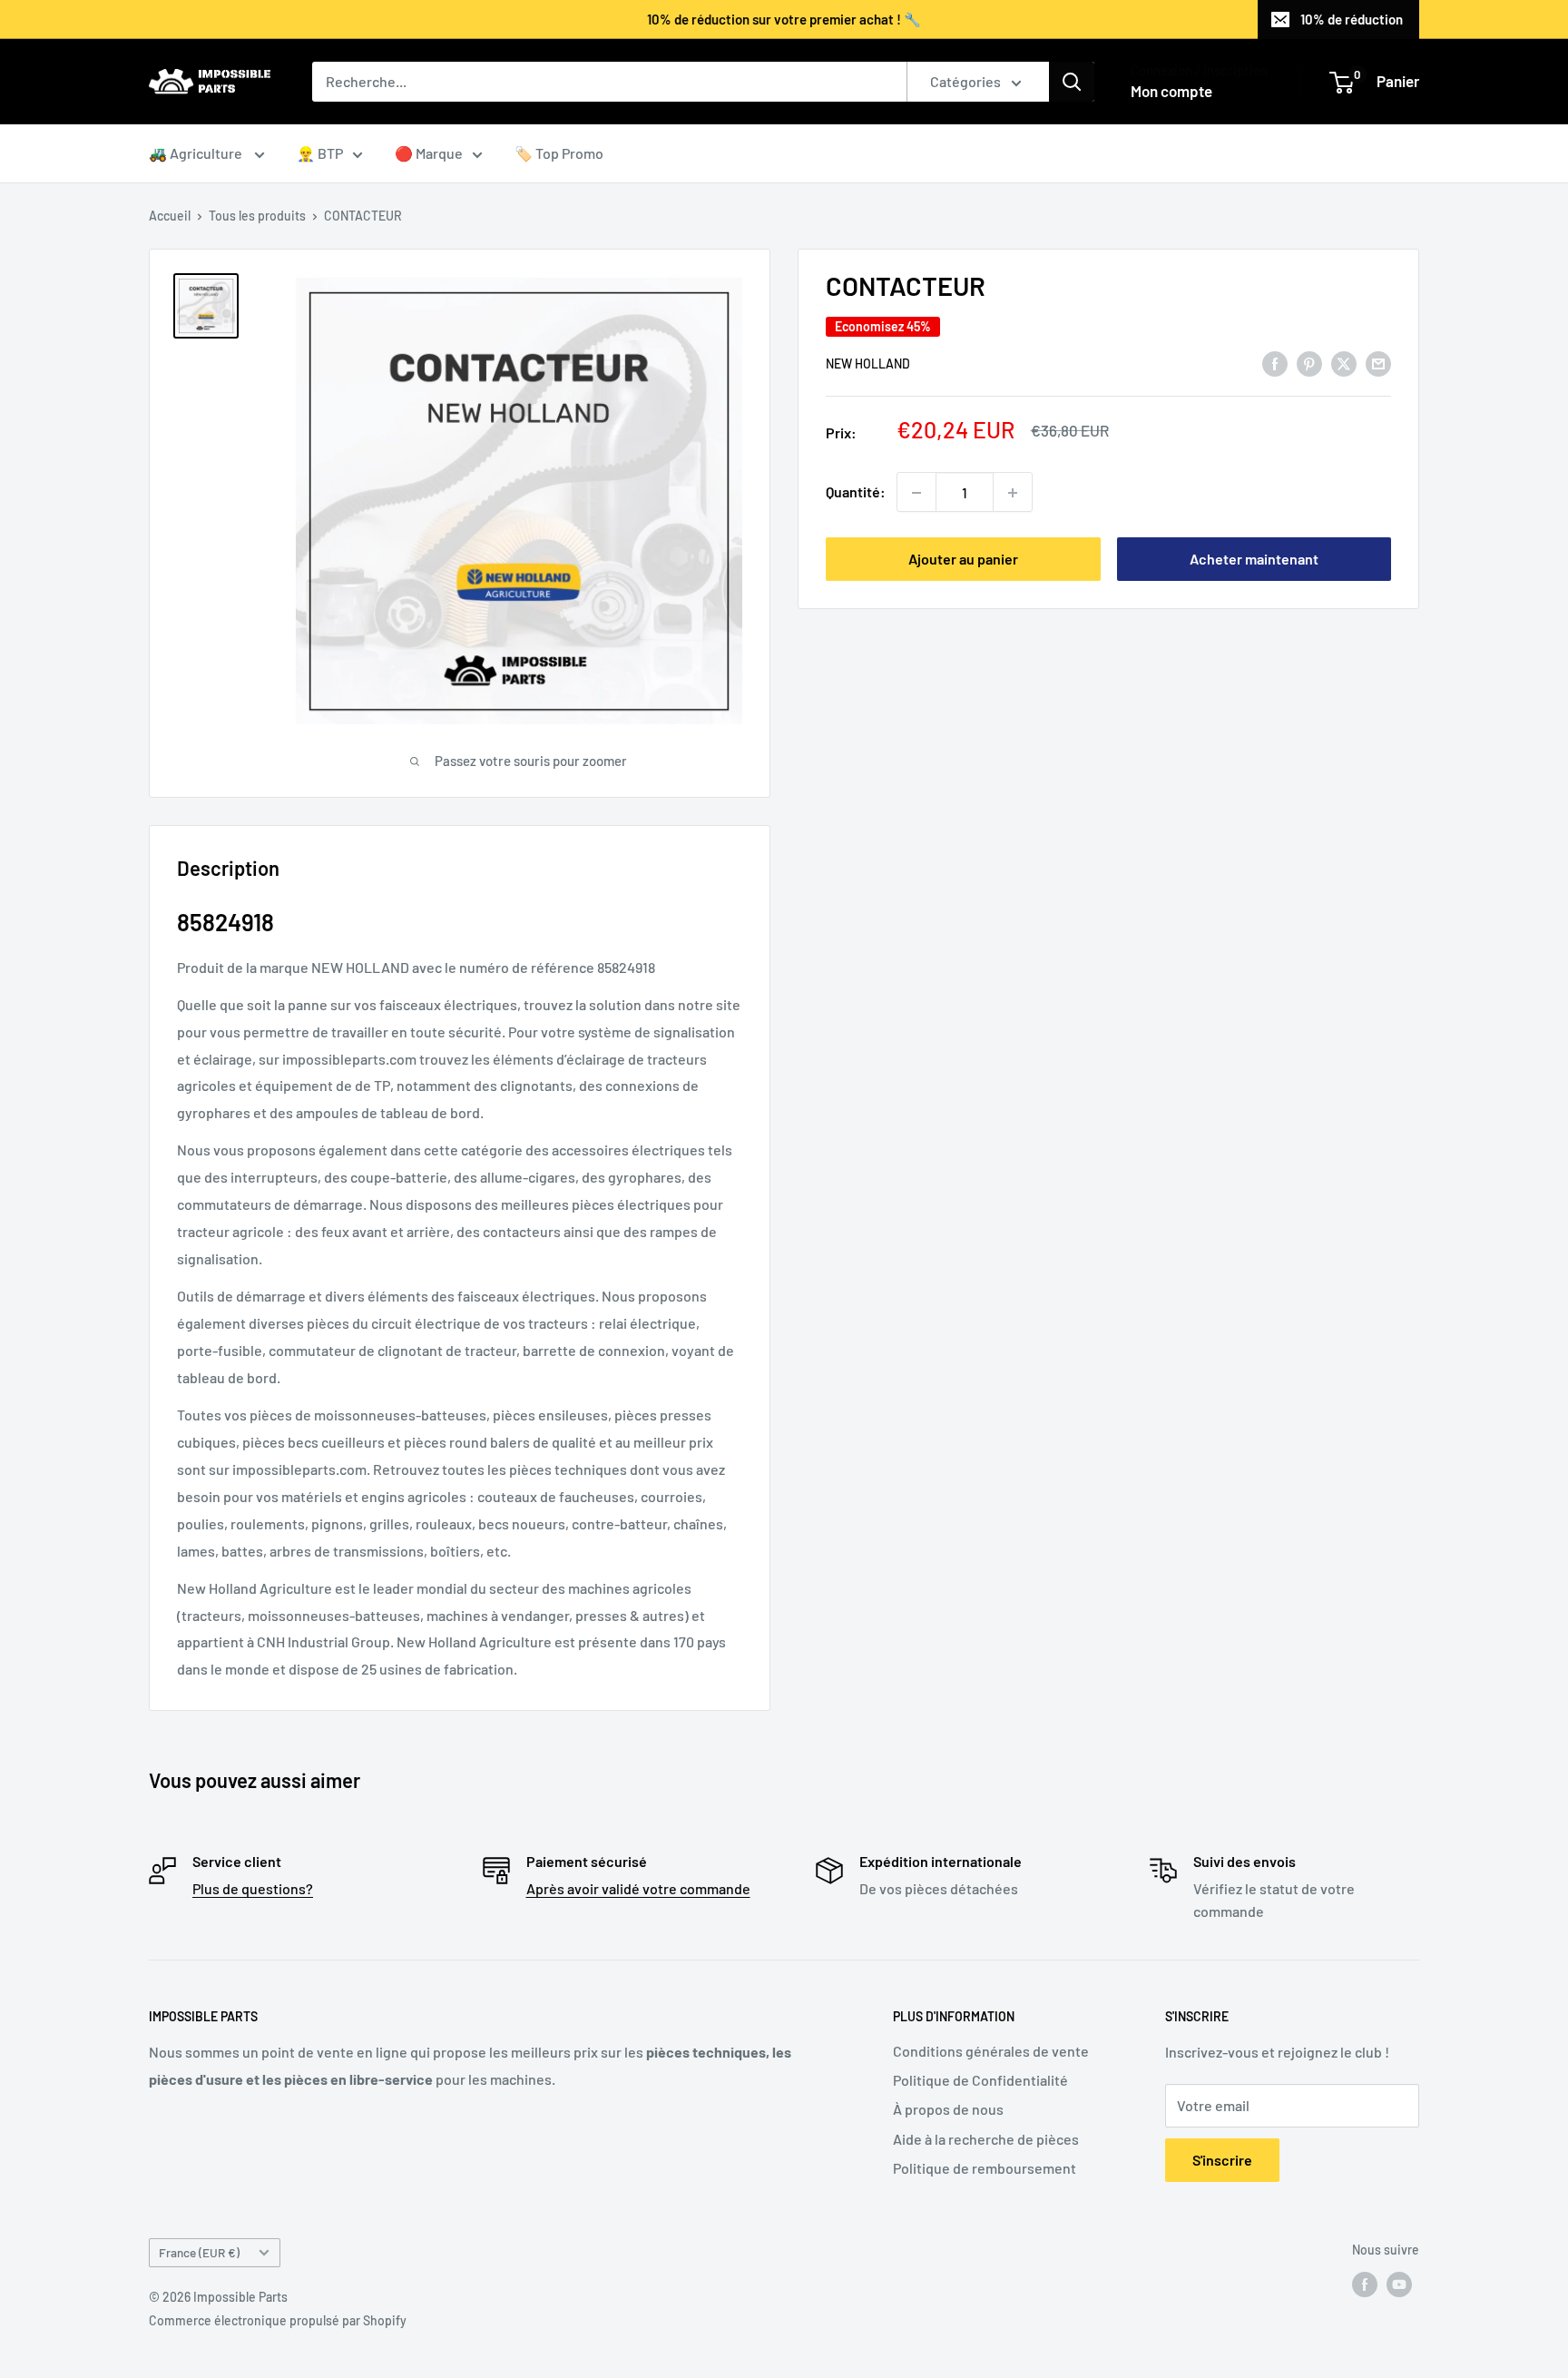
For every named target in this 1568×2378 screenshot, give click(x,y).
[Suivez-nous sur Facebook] (1365, 2285)
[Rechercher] (1072, 82)
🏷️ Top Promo (559, 153)
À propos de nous (948, 2109)
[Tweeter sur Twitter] (1344, 363)
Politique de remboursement (985, 2168)
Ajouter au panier (963, 560)
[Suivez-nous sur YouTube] (1399, 2285)
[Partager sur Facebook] (1275, 363)
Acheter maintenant (1254, 560)
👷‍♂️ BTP (320, 153)
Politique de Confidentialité (980, 2080)
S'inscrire (1222, 2160)
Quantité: (856, 492)
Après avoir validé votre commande (638, 1888)
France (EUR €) (199, 2252)
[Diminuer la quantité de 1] (916, 493)
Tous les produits (257, 216)
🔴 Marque (429, 153)
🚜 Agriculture (197, 153)
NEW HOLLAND (868, 364)
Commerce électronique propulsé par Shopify (278, 2320)
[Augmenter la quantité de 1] (1013, 493)
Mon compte (1171, 91)
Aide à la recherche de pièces (986, 2139)
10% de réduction (1352, 19)
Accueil (170, 216)
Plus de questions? (253, 1888)
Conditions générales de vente (991, 2051)
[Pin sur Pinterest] (1309, 363)
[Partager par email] (1378, 363)
